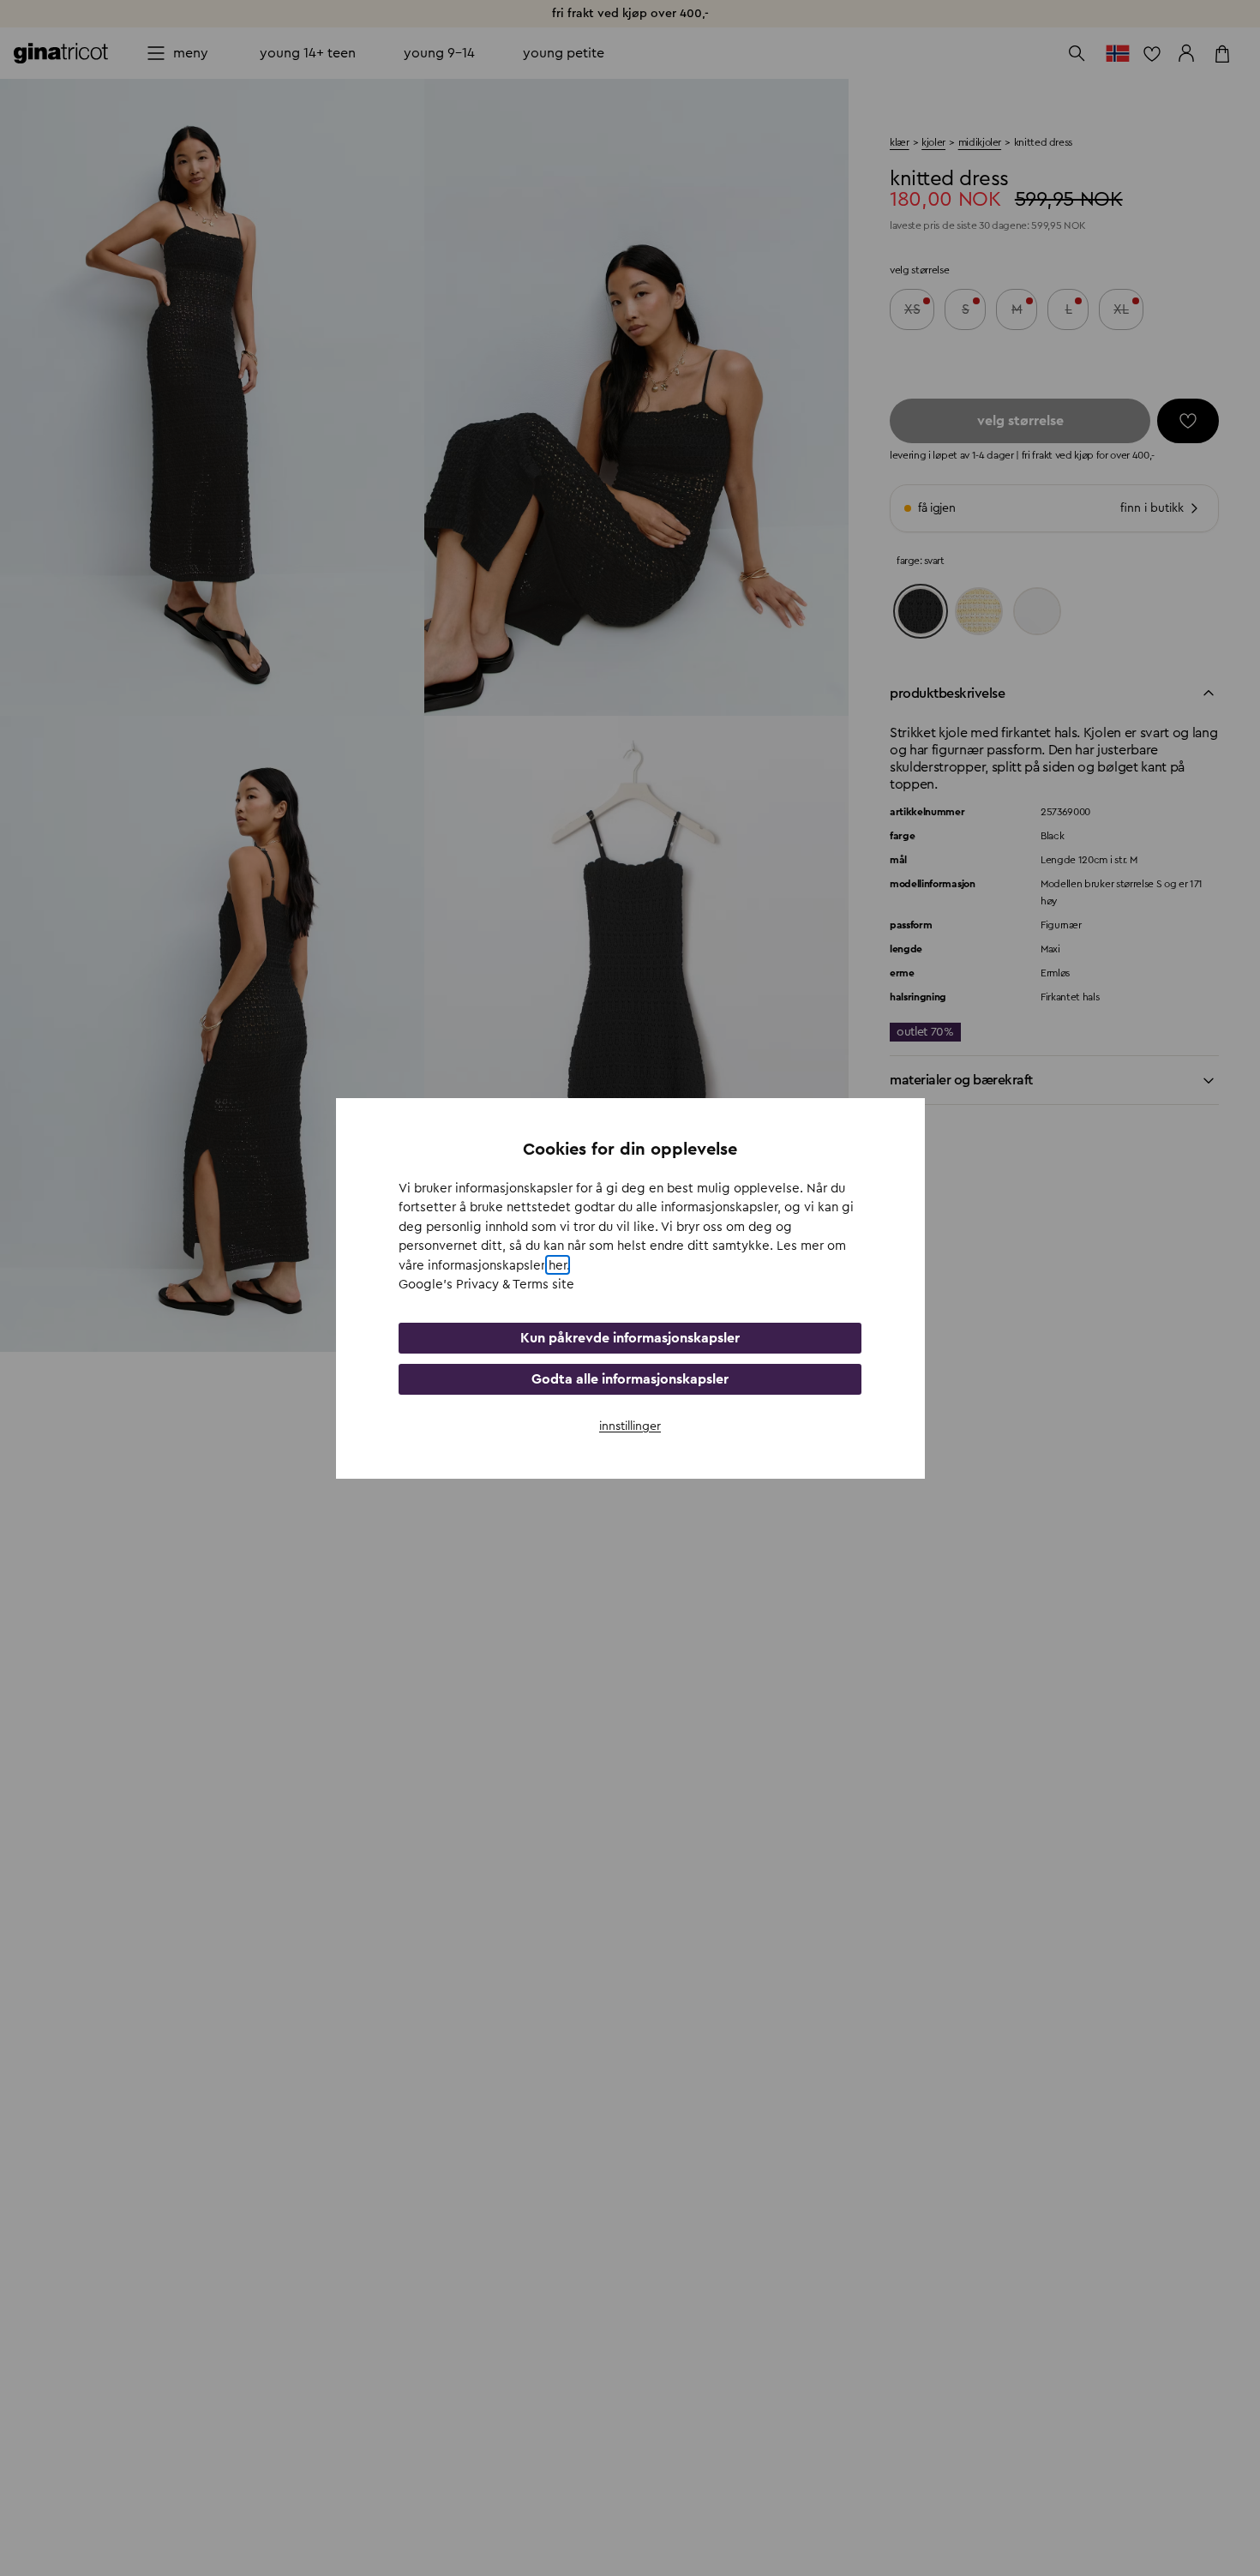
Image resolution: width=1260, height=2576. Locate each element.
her (558, 1265)
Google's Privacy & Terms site (486, 1285)
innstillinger (630, 1426)
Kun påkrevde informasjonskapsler (630, 1337)
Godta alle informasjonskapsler (630, 1378)
